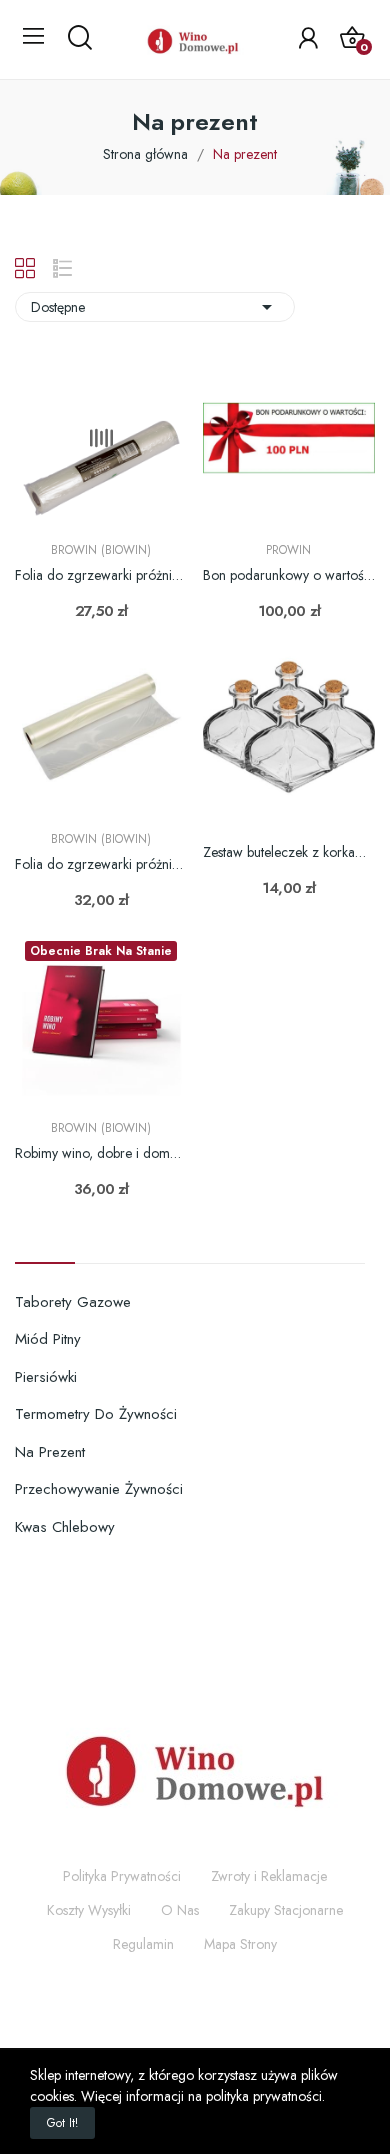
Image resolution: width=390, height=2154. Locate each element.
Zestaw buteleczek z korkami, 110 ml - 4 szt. (289, 852)
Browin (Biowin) (101, 550)
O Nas (180, 1910)
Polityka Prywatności (122, 1876)
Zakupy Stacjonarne (286, 1910)
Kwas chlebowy (65, 1527)
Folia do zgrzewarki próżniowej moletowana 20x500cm (101, 864)
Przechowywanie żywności (99, 1489)
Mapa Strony (240, 1944)
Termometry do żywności (96, 1414)
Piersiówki (46, 1377)
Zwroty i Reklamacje (269, 1876)
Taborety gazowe (73, 1302)
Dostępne (155, 307)
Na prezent (50, 1452)
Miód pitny (48, 1339)
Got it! (62, 2123)
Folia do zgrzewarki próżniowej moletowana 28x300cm (101, 575)
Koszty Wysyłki (89, 1910)
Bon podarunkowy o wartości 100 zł (289, 575)
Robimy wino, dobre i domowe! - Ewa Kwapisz (101, 1153)
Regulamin (143, 1944)
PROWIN (288, 550)
